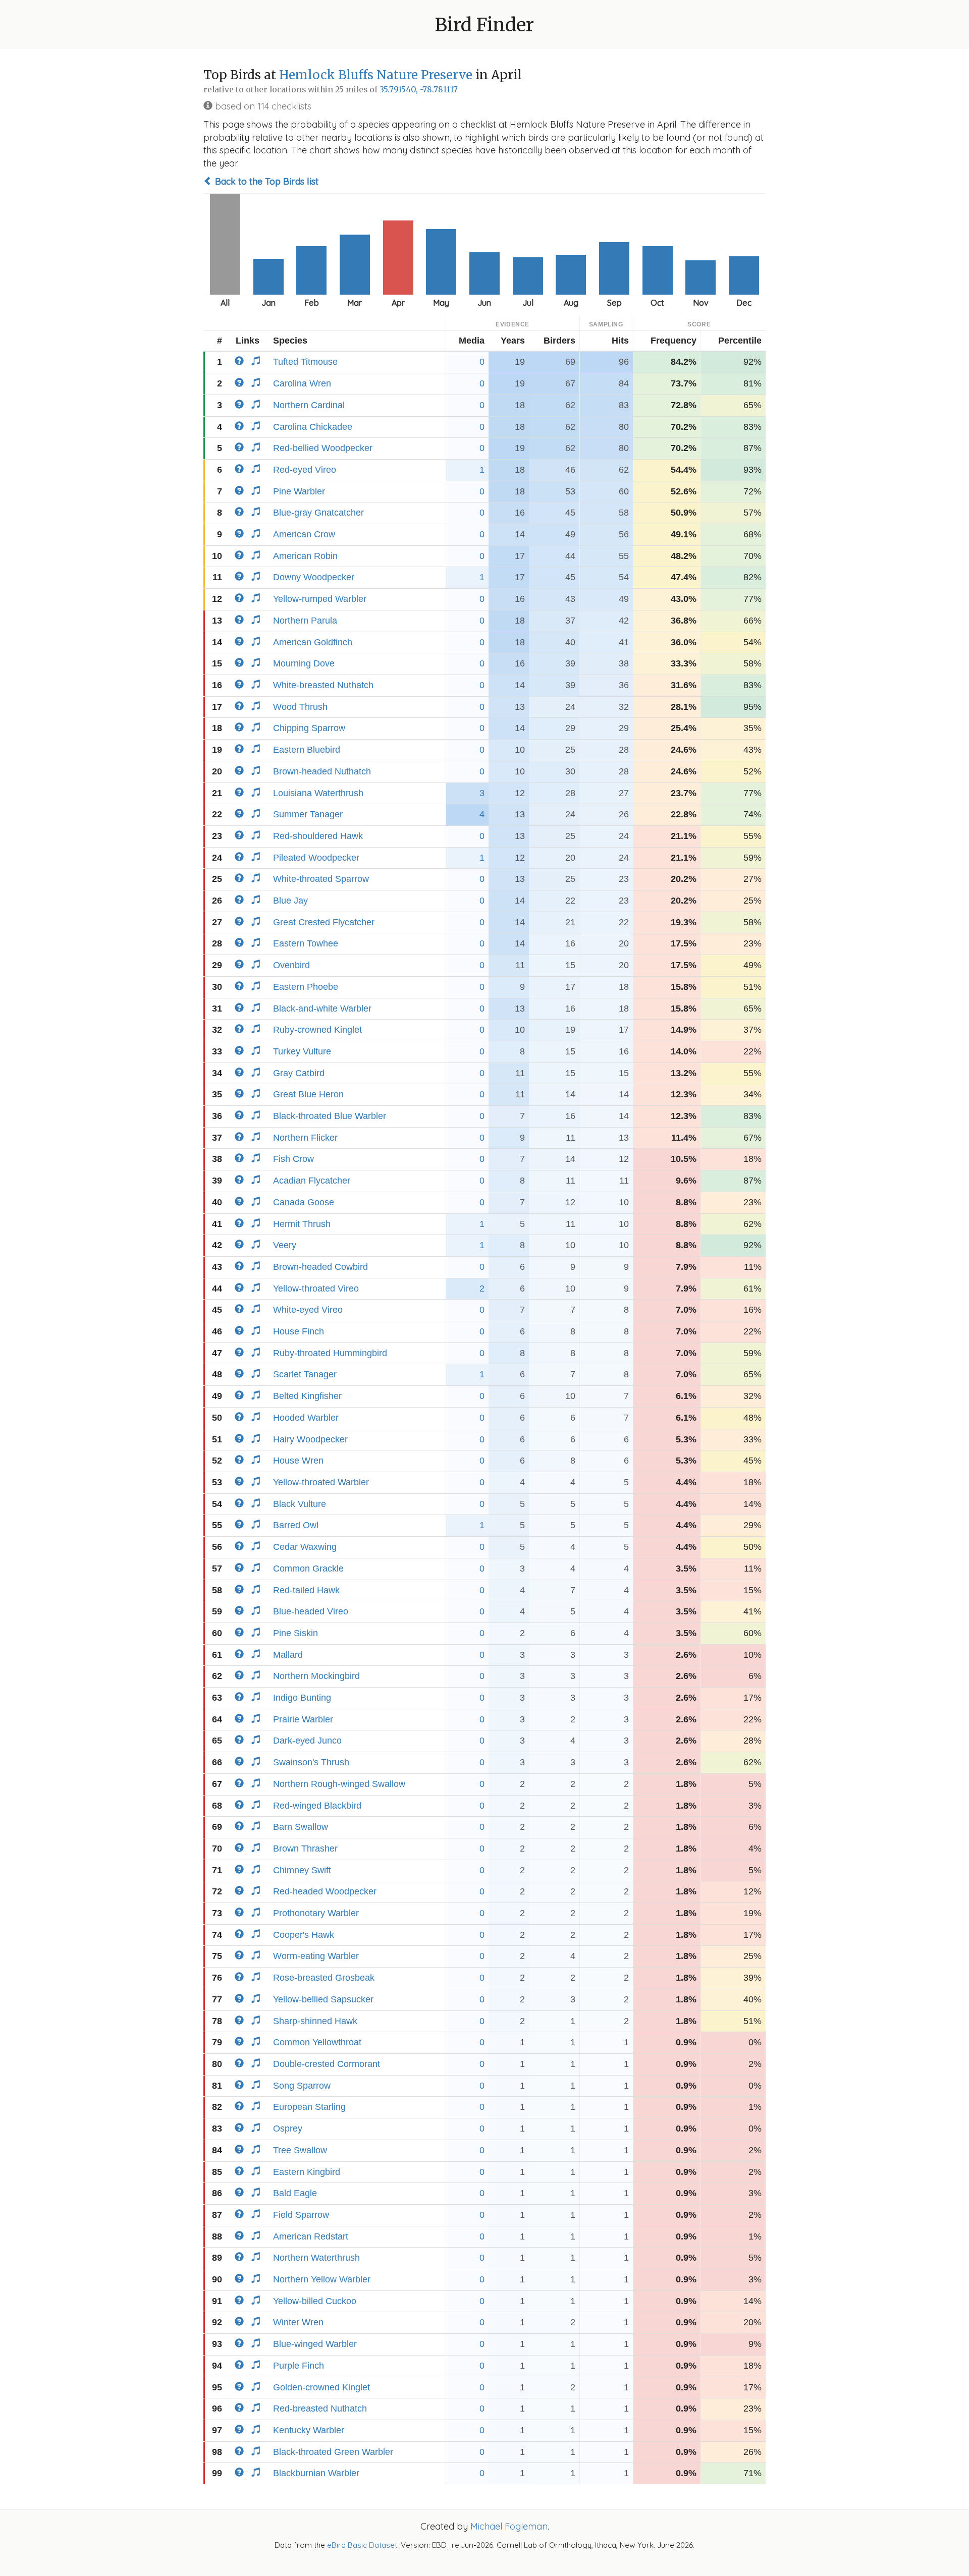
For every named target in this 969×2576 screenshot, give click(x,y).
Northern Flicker (305, 1138)
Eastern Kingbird (307, 2172)
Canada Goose (304, 1202)
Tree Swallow (300, 2150)
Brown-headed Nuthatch (322, 771)
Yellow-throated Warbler (321, 1482)
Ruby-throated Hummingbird (330, 1353)
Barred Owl (296, 1525)
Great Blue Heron (308, 1094)
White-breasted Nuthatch (323, 685)
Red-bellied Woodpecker (323, 448)
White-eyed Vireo (308, 1310)
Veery (285, 1245)
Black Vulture (300, 1504)
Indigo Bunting (302, 1698)
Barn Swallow (301, 1827)
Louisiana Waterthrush (318, 793)
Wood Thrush (300, 707)
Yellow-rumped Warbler (320, 599)
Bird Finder (484, 25)
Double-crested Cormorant (327, 2064)
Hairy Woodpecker (310, 1439)
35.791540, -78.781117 (419, 90)
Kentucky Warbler (309, 2430)
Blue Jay (290, 901)
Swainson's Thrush (311, 1762)
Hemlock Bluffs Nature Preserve (376, 75)
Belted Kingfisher (307, 1396)
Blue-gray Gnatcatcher (318, 513)
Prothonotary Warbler (316, 1913)
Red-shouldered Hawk (318, 836)
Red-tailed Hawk (306, 1590)
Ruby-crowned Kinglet (317, 1030)
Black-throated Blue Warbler (330, 1116)
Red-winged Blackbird (317, 1806)
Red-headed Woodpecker (325, 1891)
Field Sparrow (301, 2215)
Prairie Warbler (303, 1719)
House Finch (299, 1331)
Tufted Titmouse (305, 362)
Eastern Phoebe (306, 987)
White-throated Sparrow (321, 879)
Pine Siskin (295, 1633)
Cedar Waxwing (305, 1547)
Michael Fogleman (509, 2526)
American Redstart (311, 2236)
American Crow (304, 534)
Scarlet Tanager (305, 1374)
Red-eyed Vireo (305, 470)
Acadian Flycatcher (312, 1181)
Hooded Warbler (306, 1418)
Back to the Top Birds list (265, 181)
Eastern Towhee (306, 943)
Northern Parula (305, 621)
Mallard (288, 1655)
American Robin (305, 556)
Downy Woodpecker (314, 577)
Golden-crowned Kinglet (321, 2387)
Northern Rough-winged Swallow (339, 1784)
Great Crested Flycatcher (324, 922)
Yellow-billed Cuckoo (315, 2301)
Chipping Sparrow (309, 728)
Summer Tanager (308, 814)
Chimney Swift (302, 1870)
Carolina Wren (302, 383)
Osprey (288, 2129)
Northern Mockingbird (316, 1676)
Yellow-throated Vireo (316, 1289)
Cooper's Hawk (304, 1935)
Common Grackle (308, 1569)
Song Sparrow (302, 2086)
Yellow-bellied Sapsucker (323, 1999)
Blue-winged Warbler (315, 2344)
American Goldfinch (313, 642)
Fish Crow (293, 1159)
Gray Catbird (299, 1073)
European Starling (309, 2107)
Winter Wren (298, 2322)
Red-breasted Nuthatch (320, 2409)
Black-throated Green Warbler (333, 2452)
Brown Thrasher (305, 1849)
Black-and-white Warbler (322, 1009)
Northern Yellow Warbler (322, 2279)
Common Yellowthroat (317, 2042)
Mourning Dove (304, 663)
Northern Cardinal (309, 405)
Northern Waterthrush (316, 2258)
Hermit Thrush (302, 1224)
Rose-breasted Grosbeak (324, 1978)
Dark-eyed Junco (307, 1741)
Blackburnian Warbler (316, 2473)
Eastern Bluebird (307, 750)
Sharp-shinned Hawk (315, 2021)
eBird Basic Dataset (362, 2545)
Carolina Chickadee (313, 427)
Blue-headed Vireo (311, 1611)
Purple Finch (299, 2366)
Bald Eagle (295, 2193)
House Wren (298, 1461)
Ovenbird (291, 965)
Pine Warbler (299, 491)
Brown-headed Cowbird (320, 1267)
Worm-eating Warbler (316, 1956)
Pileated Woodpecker (316, 858)
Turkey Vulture (302, 1051)
